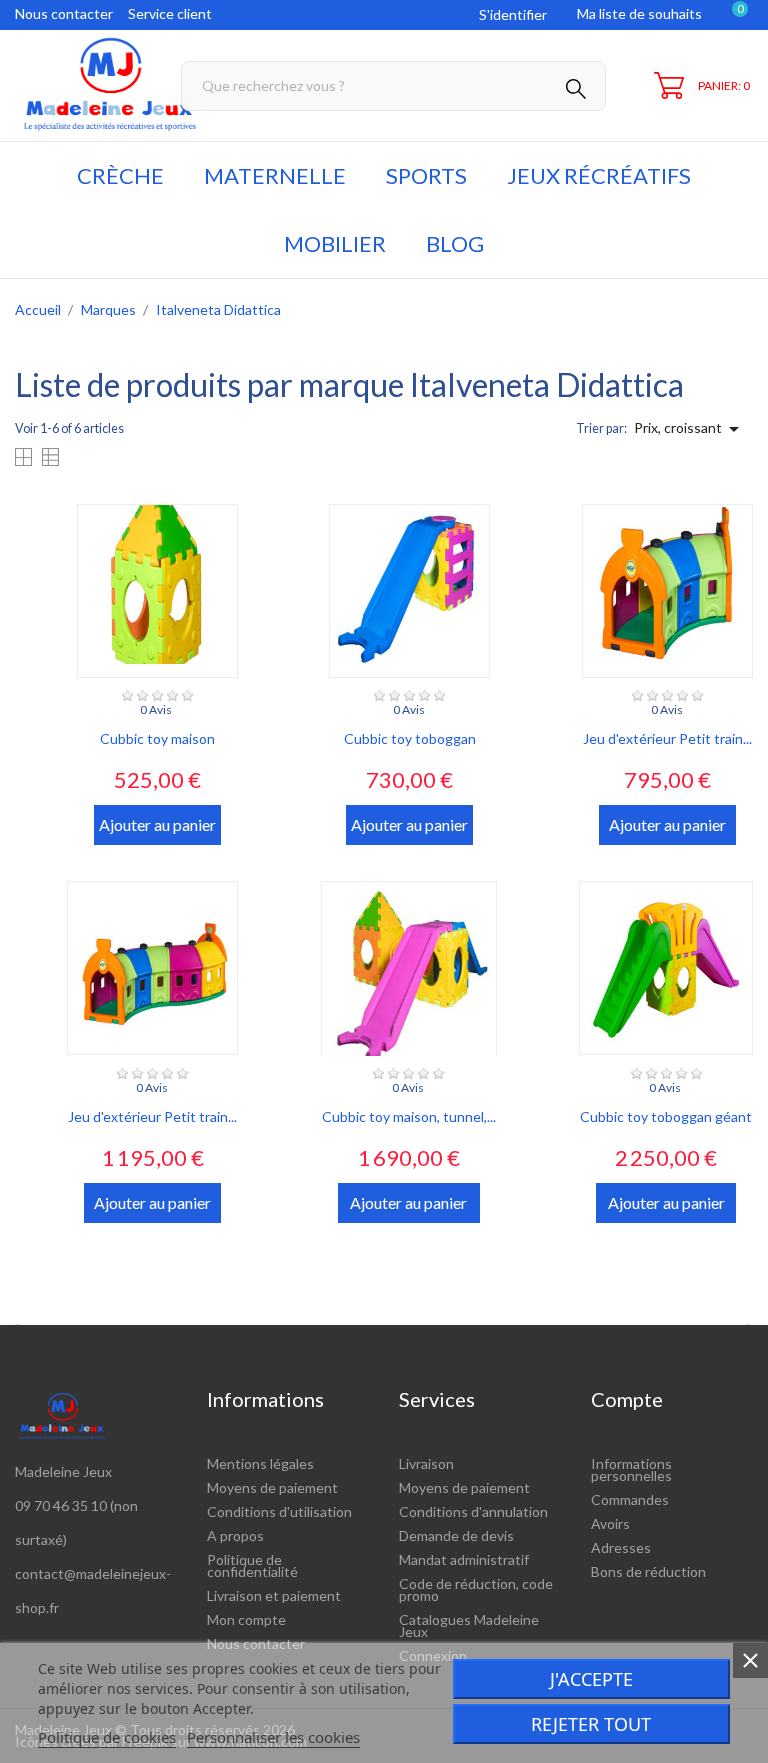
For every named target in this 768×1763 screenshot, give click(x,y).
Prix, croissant (690, 429)
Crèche (120, 175)
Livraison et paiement (274, 1595)
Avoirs (610, 1523)
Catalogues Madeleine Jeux (469, 1625)
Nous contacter (64, 13)
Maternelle (275, 175)
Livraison (426, 1463)
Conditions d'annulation (473, 1511)
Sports (426, 175)
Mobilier (335, 243)
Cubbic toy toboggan (410, 738)
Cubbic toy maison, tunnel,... (409, 1116)
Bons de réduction (648, 1571)
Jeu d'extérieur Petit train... (667, 738)
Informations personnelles (631, 1469)
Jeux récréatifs (599, 175)
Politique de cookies (107, 1737)
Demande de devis (456, 1535)
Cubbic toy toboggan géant (666, 1116)
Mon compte (246, 1619)
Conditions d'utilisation (279, 1511)
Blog (455, 243)
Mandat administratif (464, 1559)
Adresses (621, 1547)
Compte (627, 1399)
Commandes (630, 1499)
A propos (235, 1535)
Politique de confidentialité (252, 1565)
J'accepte (591, 1679)
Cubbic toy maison (157, 738)
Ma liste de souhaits (639, 13)
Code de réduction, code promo (476, 1589)
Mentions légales (260, 1463)
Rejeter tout (591, 1724)
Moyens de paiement (272, 1487)
